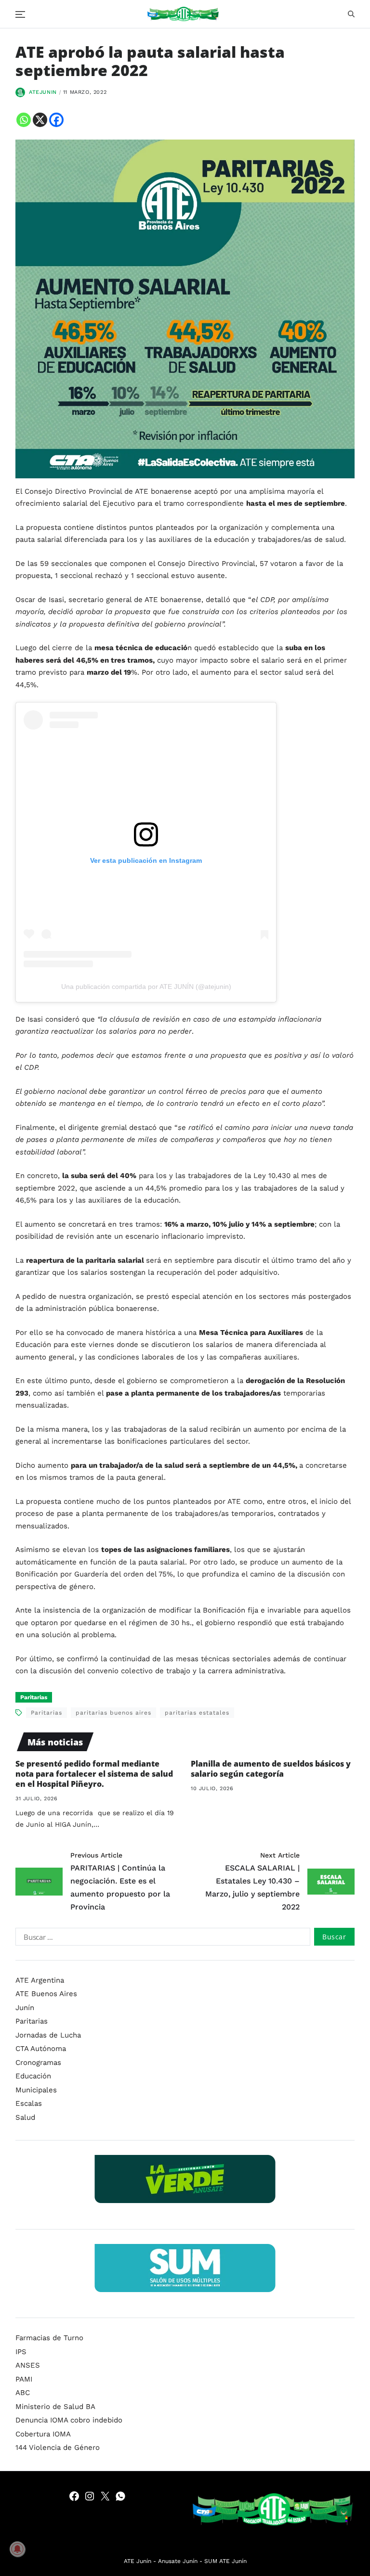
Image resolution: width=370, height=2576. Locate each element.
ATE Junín (138, 2561)
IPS (21, 2352)
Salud (25, 2117)
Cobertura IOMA (43, 2434)
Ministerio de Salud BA (55, 2407)
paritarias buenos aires (113, 1713)
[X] (40, 120)
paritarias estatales (197, 1713)
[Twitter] (105, 2496)
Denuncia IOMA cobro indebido (69, 2420)
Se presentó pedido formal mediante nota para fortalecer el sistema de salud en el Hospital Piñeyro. (94, 1774)
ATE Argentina (40, 1980)
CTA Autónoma (41, 2049)
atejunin (43, 92)
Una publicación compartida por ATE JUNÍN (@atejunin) (146, 987)
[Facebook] (56, 120)
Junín (25, 2008)
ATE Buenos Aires (46, 1994)
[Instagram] (90, 2496)
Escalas (29, 2103)
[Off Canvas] (20, 14)
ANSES (28, 2365)
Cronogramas (38, 2063)
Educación (33, 2076)
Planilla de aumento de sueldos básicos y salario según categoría (271, 1769)
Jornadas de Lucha (48, 2035)
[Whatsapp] (24, 120)
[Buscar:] (161, 1938)
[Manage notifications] (17, 2549)
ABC (23, 2393)
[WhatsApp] (120, 2496)
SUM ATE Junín (225, 2561)
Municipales (36, 2090)
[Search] (351, 14)
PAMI (24, 2379)
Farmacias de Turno (49, 2338)
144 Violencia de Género (58, 2448)
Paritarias (34, 1697)
